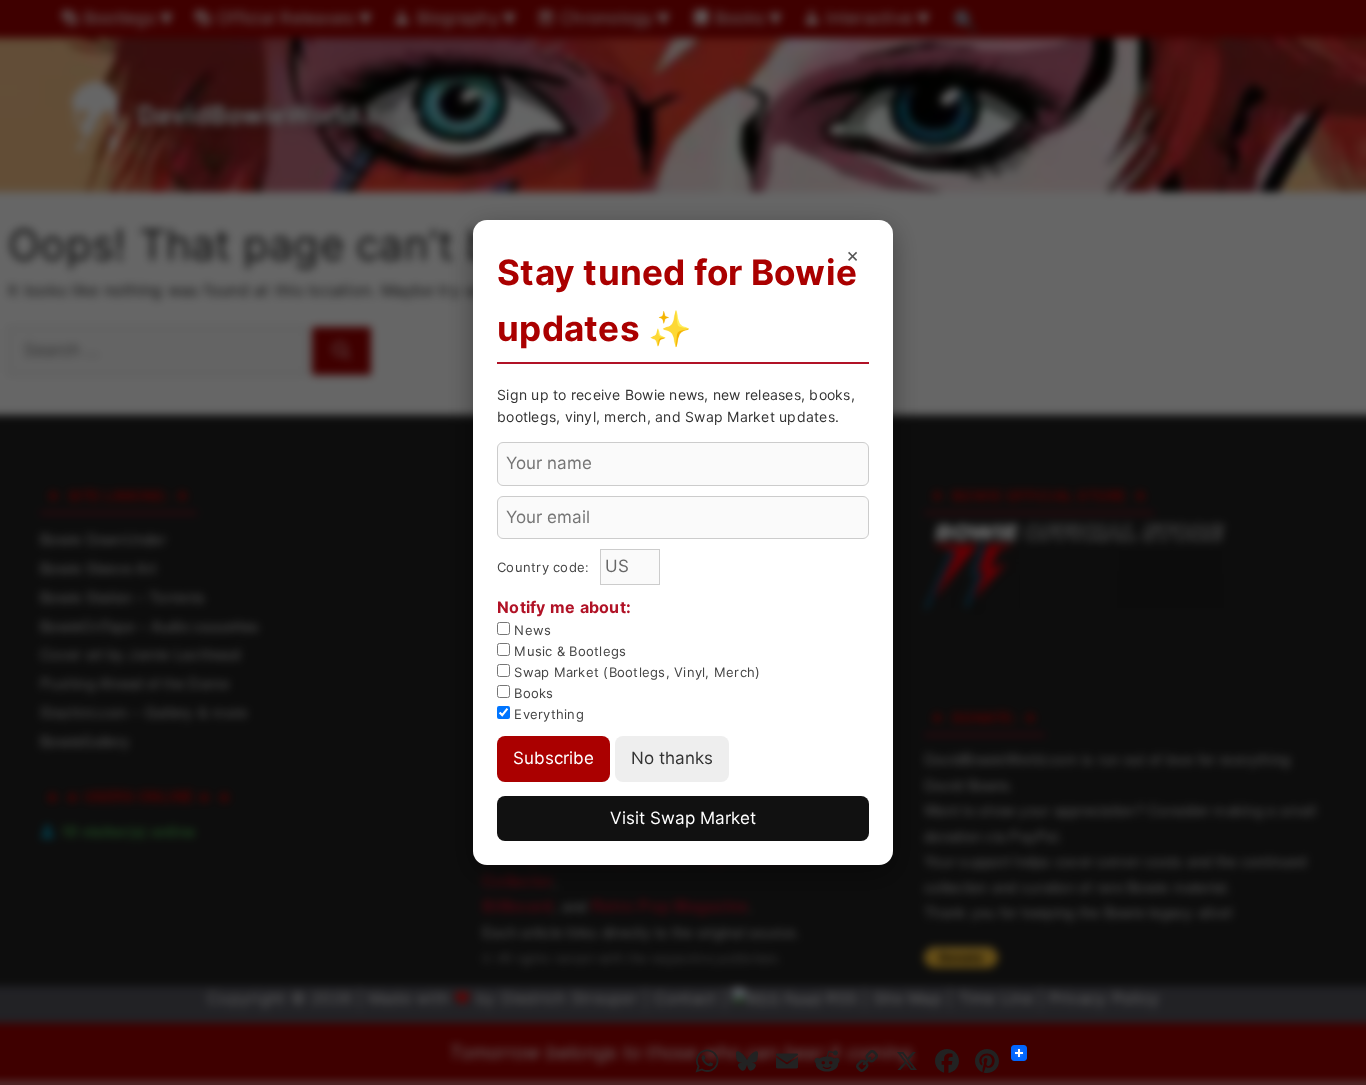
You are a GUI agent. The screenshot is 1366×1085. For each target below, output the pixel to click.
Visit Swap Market (683, 818)
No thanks (672, 758)
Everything (547, 714)
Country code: (545, 567)
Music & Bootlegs (568, 651)
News (530, 630)
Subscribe (553, 758)
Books (532, 693)
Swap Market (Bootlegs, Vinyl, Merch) (635, 672)
